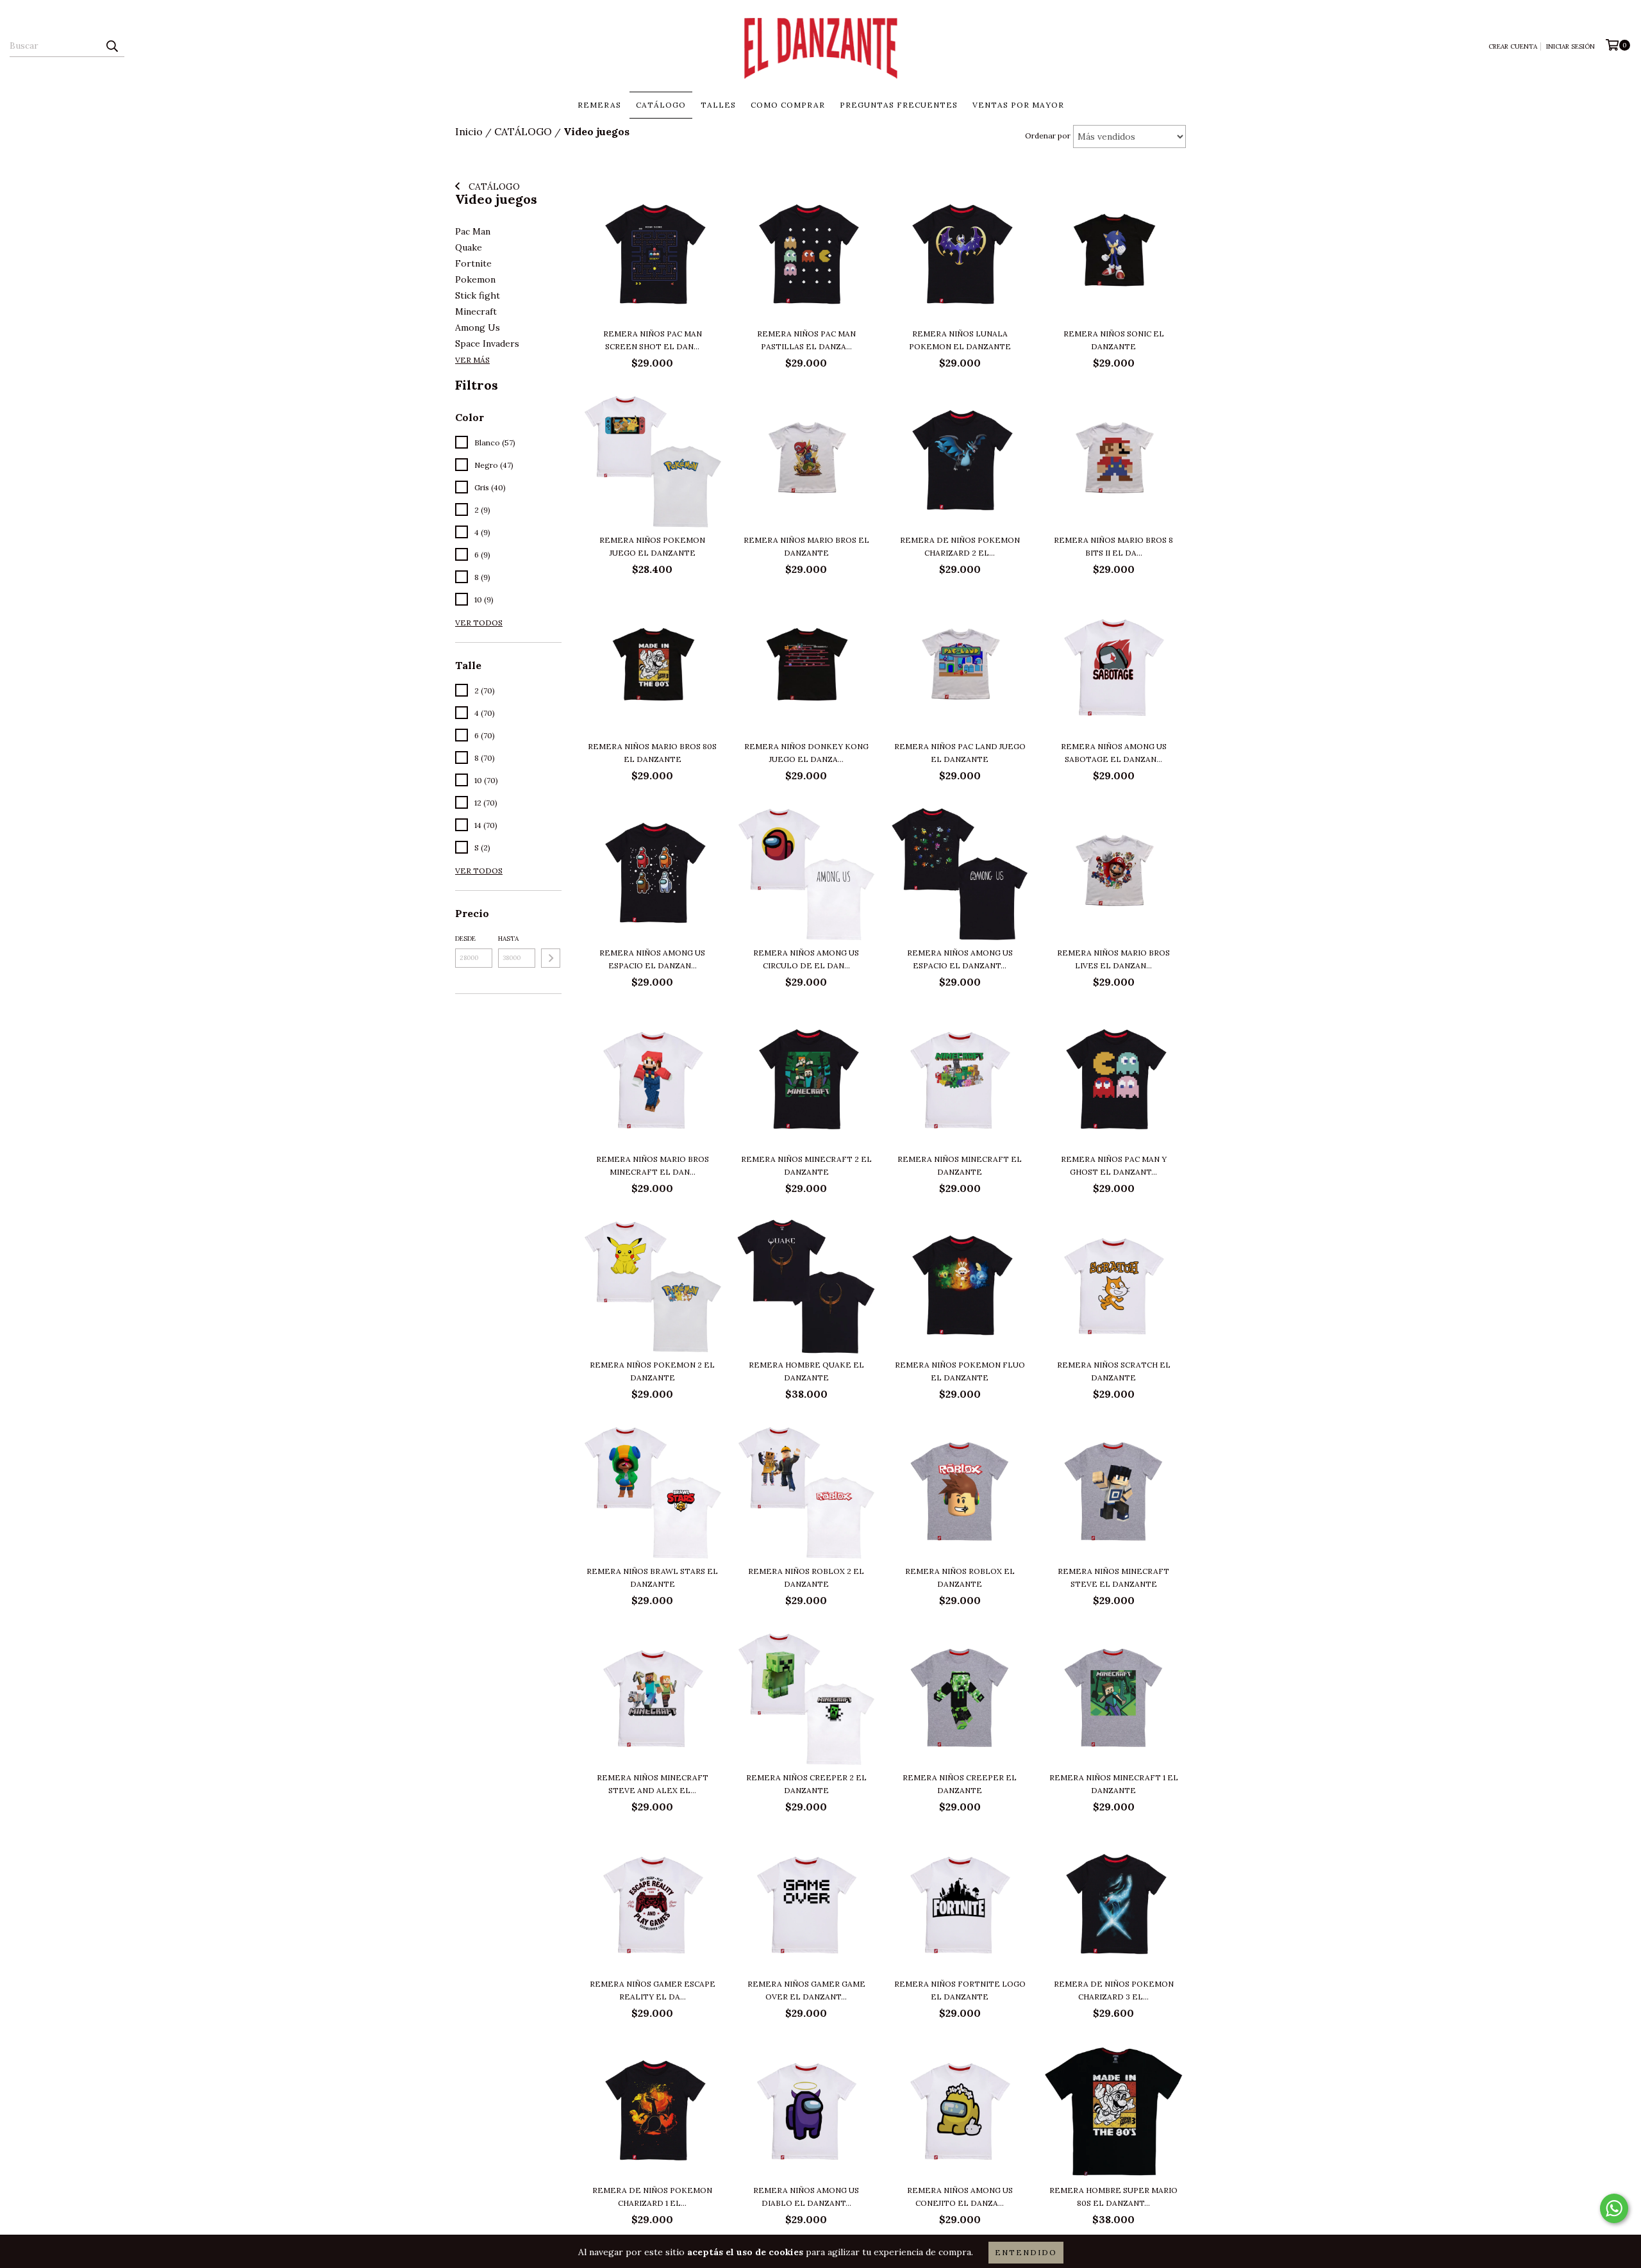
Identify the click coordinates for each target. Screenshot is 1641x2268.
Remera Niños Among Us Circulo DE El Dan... (806, 959)
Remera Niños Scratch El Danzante (1114, 1371)
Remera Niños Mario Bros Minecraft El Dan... (653, 1165)
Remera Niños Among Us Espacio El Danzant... (960, 959)
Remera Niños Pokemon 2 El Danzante (652, 1371)
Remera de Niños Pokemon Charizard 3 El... (1114, 1990)
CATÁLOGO (661, 105)
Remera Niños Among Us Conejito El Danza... (960, 2197)
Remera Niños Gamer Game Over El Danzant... (806, 1990)
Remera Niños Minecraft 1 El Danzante (1114, 1784)
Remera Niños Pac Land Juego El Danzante (960, 753)
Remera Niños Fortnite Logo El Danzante (960, 1990)
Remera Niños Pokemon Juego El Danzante (652, 546)
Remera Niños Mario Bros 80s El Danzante (652, 753)
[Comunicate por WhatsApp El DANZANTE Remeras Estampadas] (1614, 2208)
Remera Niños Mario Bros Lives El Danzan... (1113, 959)
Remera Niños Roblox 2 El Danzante (806, 1577)
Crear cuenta (1513, 46)
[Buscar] (112, 46)
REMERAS (599, 105)
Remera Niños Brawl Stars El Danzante (652, 1577)
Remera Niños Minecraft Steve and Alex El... (653, 1784)
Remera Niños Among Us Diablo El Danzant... (806, 2197)
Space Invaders (487, 344)
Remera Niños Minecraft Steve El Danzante (1113, 1577)
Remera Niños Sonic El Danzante (1114, 340)
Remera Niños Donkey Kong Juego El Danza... (806, 753)
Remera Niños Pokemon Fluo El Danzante (960, 1371)
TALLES (718, 105)
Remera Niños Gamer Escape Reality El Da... (653, 1990)
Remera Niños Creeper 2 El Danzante (806, 1784)
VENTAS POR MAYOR (1018, 105)
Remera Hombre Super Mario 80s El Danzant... (1113, 2197)
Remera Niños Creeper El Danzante (960, 1784)
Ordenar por (1048, 136)
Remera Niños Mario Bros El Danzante (806, 546)
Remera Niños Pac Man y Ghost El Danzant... (1114, 1165)
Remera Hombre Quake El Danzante (806, 1371)
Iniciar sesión (1570, 46)
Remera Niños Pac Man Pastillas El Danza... (806, 340)
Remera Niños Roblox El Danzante (960, 1577)
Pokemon (475, 279)
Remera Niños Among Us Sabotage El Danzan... (1114, 753)
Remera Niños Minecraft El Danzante (960, 1165)
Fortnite (473, 263)
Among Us (478, 327)
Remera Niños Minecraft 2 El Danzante (806, 1165)
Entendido (1026, 2252)
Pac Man (473, 231)
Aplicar (551, 958)
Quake (469, 247)
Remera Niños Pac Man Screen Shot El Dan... (653, 340)
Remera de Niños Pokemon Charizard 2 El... (960, 546)
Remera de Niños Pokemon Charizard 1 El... (652, 2197)
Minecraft (476, 311)
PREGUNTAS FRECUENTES (899, 105)
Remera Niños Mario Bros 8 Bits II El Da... (1113, 546)
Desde (465, 939)
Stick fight (478, 295)
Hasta (508, 939)
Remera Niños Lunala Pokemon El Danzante (960, 340)
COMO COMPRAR (788, 105)
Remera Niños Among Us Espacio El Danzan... (652, 959)
